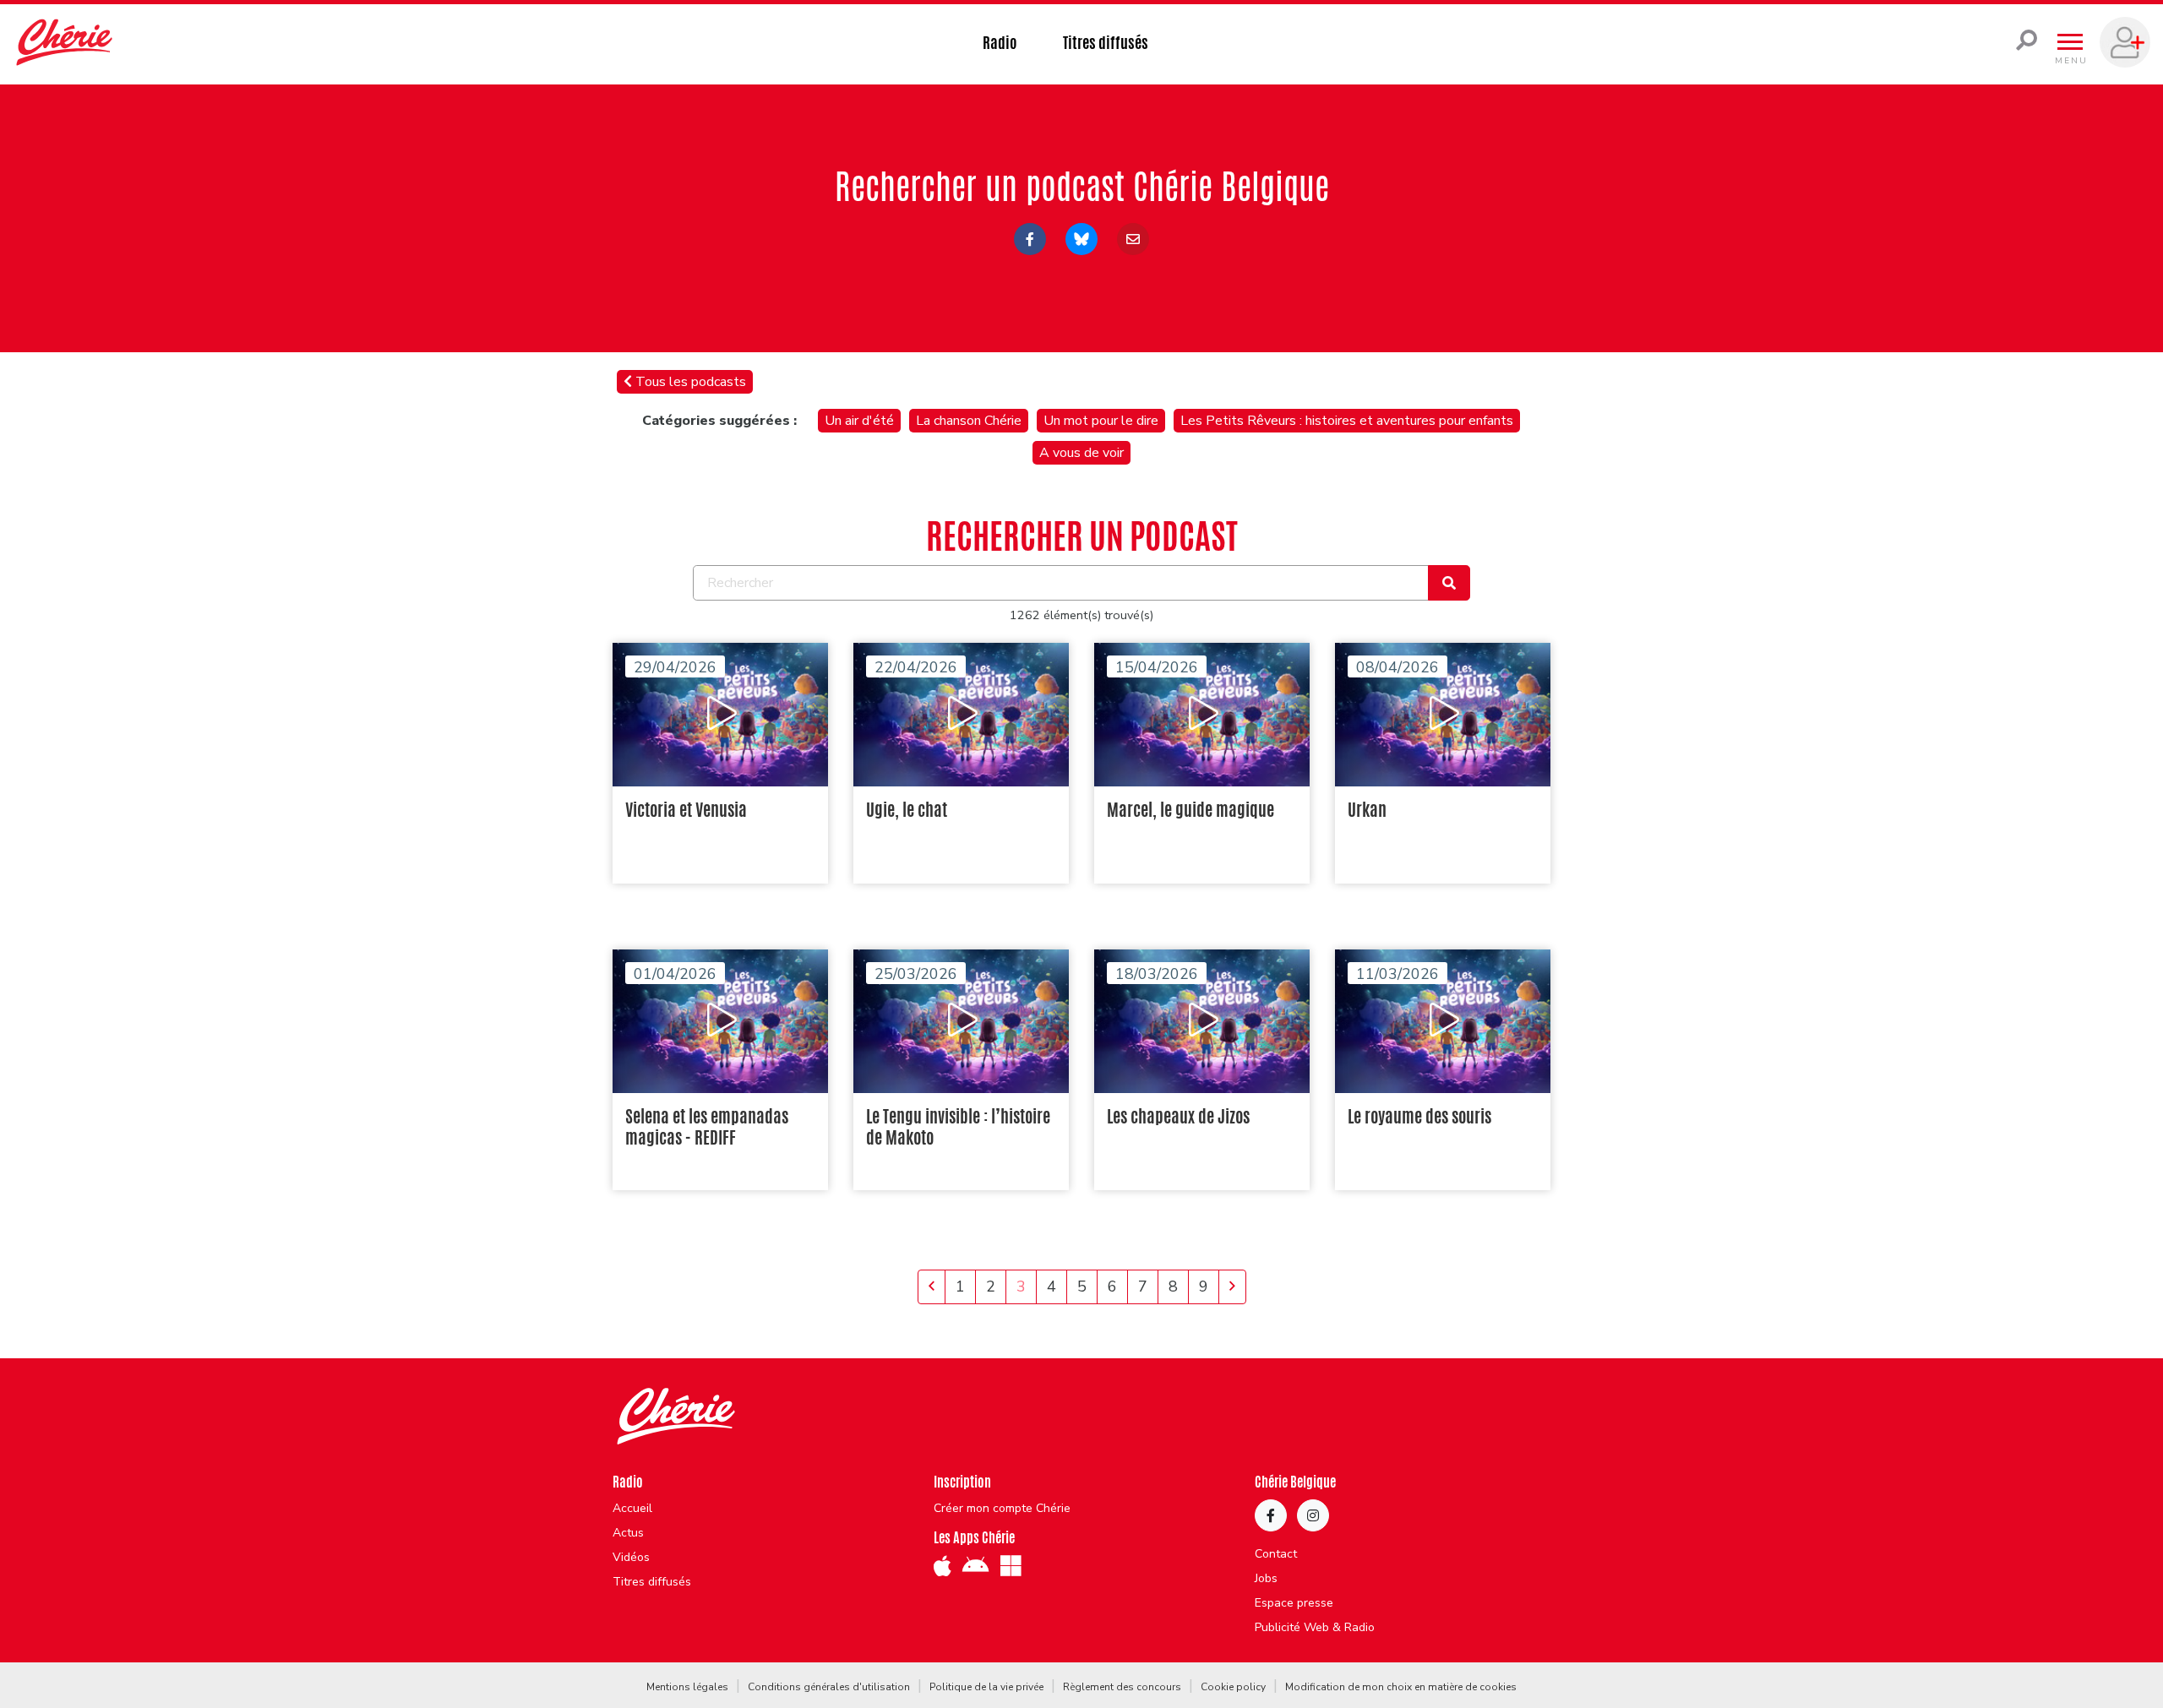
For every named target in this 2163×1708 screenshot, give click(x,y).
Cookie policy (1233, 1687)
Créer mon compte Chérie (1002, 1509)
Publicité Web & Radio (1315, 1628)
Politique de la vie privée (986, 1687)
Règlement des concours (1122, 1687)
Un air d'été (859, 421)
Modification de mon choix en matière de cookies (1401, 1687)
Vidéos (631, 1558)
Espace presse (1294, 1603)
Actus (628, 1533)
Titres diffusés (1106, 42)
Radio (1000, 42)
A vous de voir (1081, 453)
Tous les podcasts (689, 382)
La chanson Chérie (969, 421)
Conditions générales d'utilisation (829, 1687)
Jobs (1266, 1579)
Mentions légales (687, 1687)
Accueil (632, 1509)
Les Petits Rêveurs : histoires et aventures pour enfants (1347, 421)
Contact (1276, 1554)
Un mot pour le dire (1101, 421)
